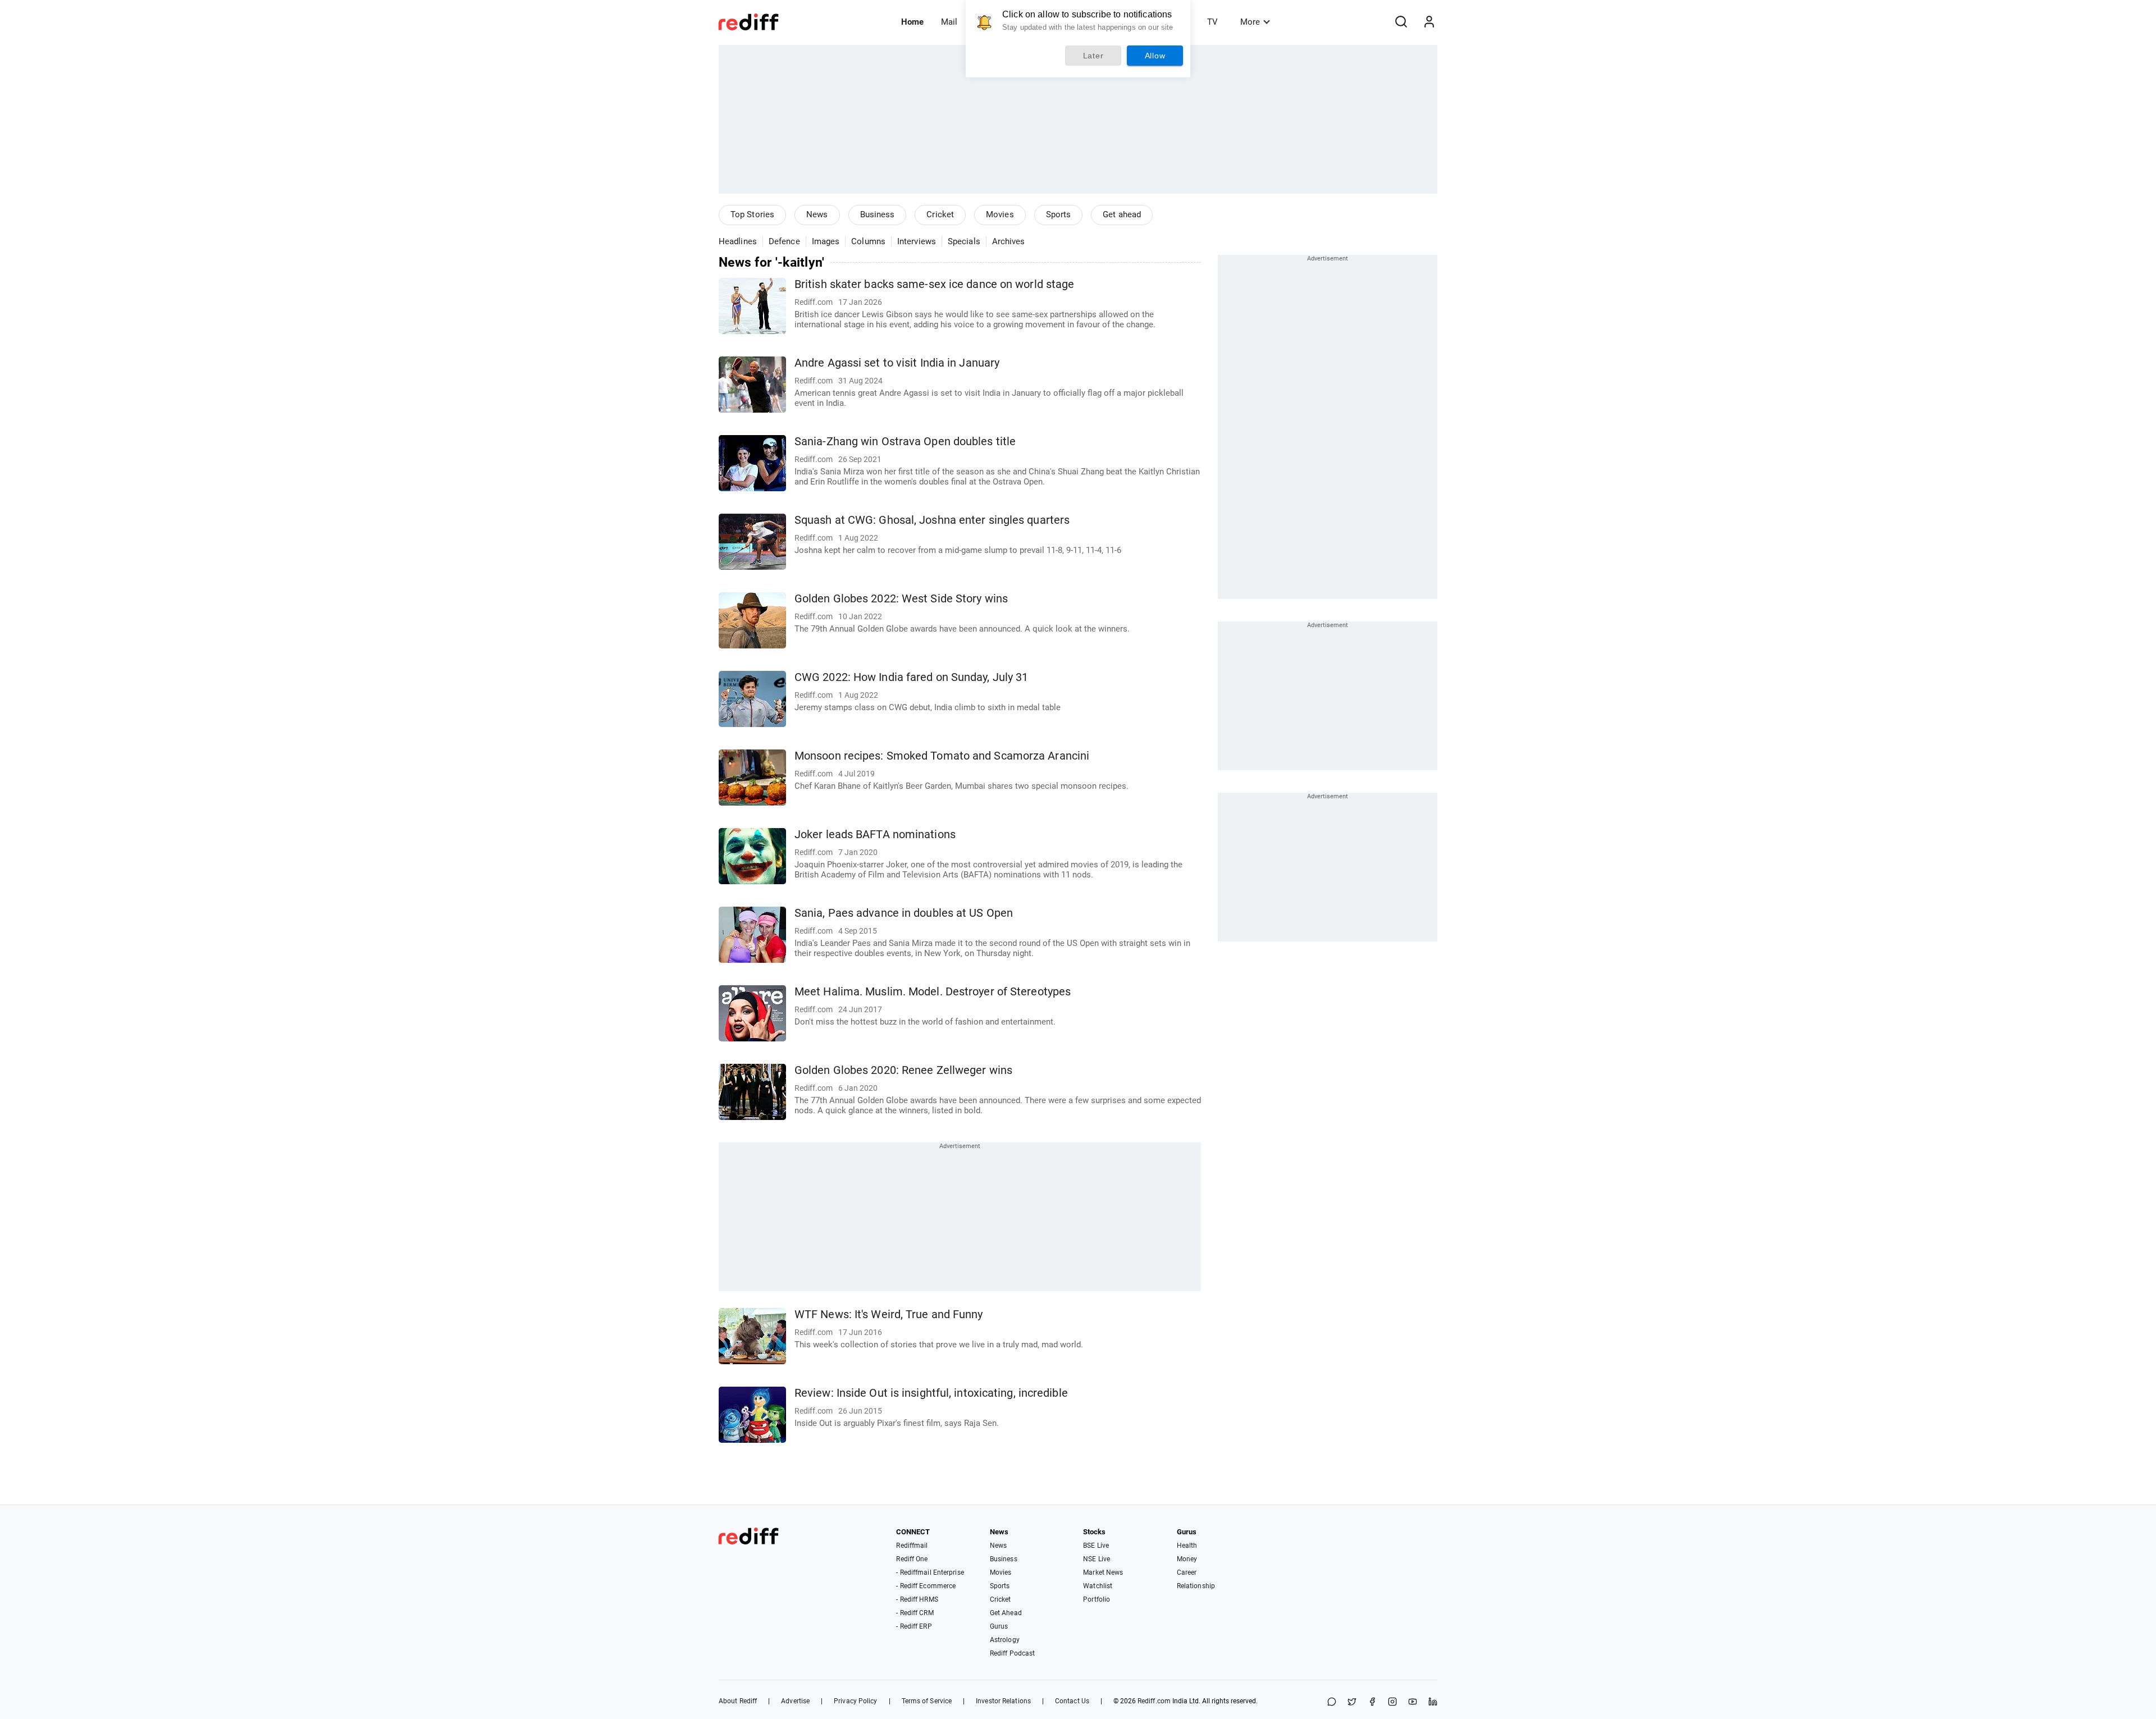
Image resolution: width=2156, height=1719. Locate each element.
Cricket (940, 214)
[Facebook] (1372, 1702)
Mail (949, 22)
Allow (1155, 56)
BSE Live (1096, 1546)
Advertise (795, 1701)
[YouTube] (1413, 1702)
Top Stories (752, 214)
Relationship (1196, 1586)
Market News (1103, 1572)
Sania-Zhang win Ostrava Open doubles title (905, 442)
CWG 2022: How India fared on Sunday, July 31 (911, 677)
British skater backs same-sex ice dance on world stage (934, 284)
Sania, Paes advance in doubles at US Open (904, 913)
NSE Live (1097, 1559)
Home (912, 22)
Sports (1059, 214)
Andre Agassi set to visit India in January (897, 363)
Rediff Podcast (1012, 1653)
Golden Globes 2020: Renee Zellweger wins (903, 1070)
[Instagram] (1392, 1702)
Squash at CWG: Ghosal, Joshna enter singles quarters (932, 520)
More (1250, 22)
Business (878, 214)
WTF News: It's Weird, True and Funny (889, 1315)
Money (1187, 1559)
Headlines (738, 241)
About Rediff (738, 1701)
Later (1093, 56)
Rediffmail (912, 1546)
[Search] (1401, 22)
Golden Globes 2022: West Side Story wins (901, 599)
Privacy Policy (855, 1701)
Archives (1009, 241)
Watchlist (1098, 1586)
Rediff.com (1154, 1701)
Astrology (1005, 1640)
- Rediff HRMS (917, 1599)
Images (826, 241)
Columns (868, 241)
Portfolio (1097, 1599)
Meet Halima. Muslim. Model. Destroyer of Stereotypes (933, 992)
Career (1187, 1572)
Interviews (917, 241)
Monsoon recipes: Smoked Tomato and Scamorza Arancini (942, 756)
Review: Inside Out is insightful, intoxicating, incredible (931, 1393)
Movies (1000, 214)
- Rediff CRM (915, 1613)
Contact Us (1072, 1701)
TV (1212, 22)
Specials (964, 241)
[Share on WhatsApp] (1332, 1702)
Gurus (999, 1626)
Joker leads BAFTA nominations (875, 835)
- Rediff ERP (914, 1626)
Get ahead (1122, 214)
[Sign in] (1429, 22)
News (817, 214)
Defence (784, 241)
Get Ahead (1006, 1613)
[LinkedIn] (1433, 1702)
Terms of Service (927, 1701)
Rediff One (912, 1559)
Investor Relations (1003, 1701)
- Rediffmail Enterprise (930, 1572)
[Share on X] (1352, 1702)
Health (1187, 1546)
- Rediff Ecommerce (926, 1586)
